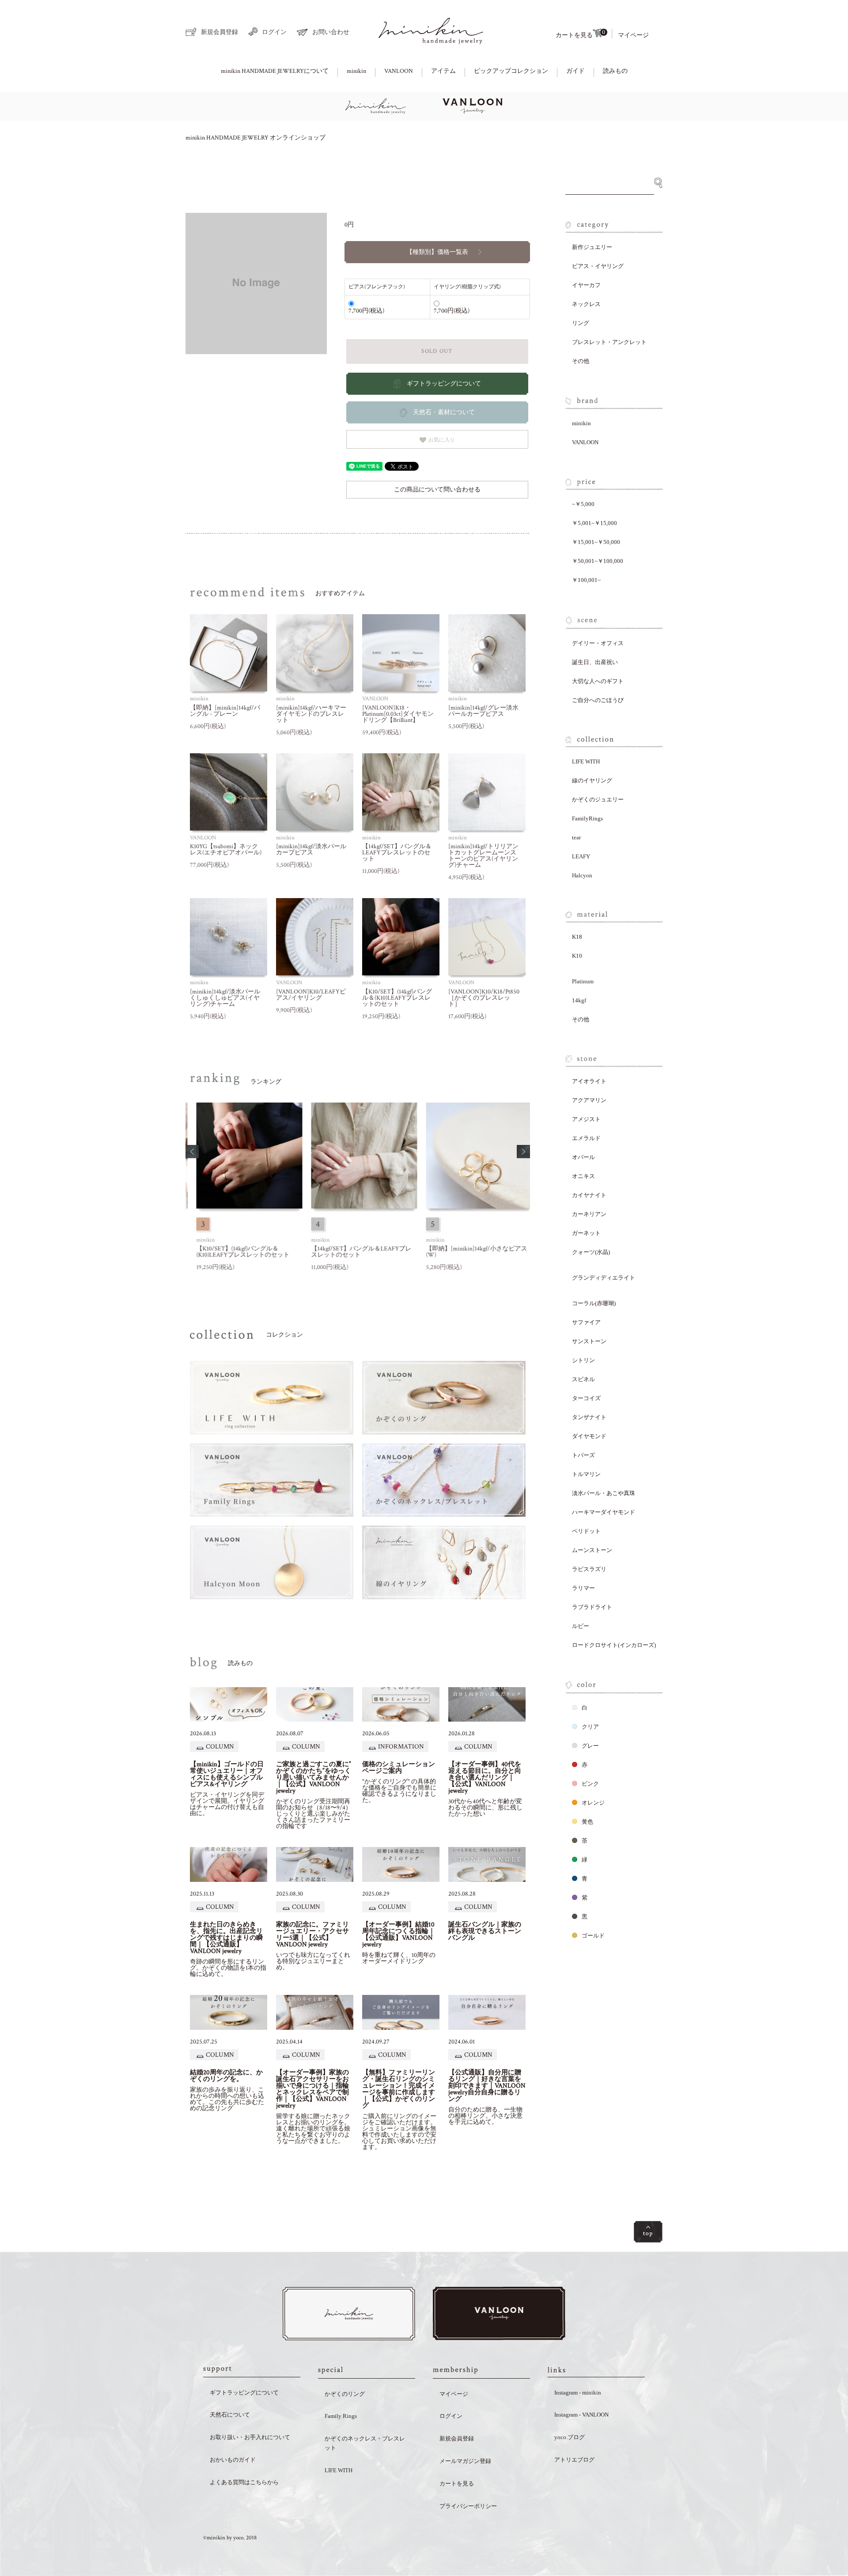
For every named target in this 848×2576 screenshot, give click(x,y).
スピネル (583, 1379)
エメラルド (586, 1138)
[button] (192, 1152)
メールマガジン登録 (465, 2461)
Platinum (583, 981)
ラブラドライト (592, 1607)
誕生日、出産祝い (595, 662)
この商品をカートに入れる (812, 2542)
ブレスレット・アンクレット (609, 342)
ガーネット (586, 1233)
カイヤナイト (589, 1195)
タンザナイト (589, 1417)
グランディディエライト (604, 1278)
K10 (577, 956)
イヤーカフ (586, 285)
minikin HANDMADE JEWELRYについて (275, 71)
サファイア (586, 1322)
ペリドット (586, 1531)
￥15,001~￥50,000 (596, 542)
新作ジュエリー (592, 247)
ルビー (581, 1626)
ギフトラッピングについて (244, 2393)
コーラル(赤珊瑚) (594, 1303)
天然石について (230, 2415)
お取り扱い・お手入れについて (250, 2437)
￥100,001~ (586, 580)
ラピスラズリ (589, 1569)
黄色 (587, 1822)
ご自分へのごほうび (598, 700)
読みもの (615, 71)
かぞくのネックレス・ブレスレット (365, 2443)
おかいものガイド (233, 2460)
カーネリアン (589, 1214)
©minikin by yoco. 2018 (230, 2538)
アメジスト (586, 1119)
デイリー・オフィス (598, 643)
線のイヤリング (592, 780)
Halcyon (582, 875)
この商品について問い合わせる (437, 490)
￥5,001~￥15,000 (594, 523)
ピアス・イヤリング (598, 266)
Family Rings (341, 2416)
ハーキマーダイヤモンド (604, 1512)
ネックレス (586, 304)
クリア (590, 1727)
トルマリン (586, 1474)
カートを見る (580, 34)
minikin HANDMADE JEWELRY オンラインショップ (256, 138)
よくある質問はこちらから (244, 2482)
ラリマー (583, 1588)
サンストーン (589, 1341)
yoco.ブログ (570, 2437)
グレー (590, 1746)
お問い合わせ (331, 32)
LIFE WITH (586, 761)
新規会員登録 (220, 32)
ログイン (274, 32)
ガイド (575, 71)
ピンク (590, 1784)
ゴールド (593, 1936)
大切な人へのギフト (598, 681)
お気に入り (441, 439)
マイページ (633, 35)
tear (576, 837)
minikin (356, 71)
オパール (583, 1157)
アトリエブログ (574, 2460)
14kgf (579, 1000)
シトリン (583, 1360)
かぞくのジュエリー (598, 799)
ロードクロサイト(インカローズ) (614, 1645)
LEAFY (581, 856)
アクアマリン (589, 1100)
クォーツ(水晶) (591, 1252)
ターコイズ (586, 1398)
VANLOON (399, 71)
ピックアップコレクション (511, 71)
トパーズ (583, 1455)
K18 (577, 937)
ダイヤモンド (589, 1436)
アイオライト (589, 1081)
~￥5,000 (583, 504)
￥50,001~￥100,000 (598, 561)
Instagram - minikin (578, 2393)
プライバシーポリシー (468, 2506)
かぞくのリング (345, 2394)
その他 (581, 361)
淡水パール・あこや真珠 (604, 1493)
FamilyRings (587, 818)
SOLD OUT (437, 351)
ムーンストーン (592, 1550)
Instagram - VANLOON (581, 2415)
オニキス (583, 1176)
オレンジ (593, 1803)
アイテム (443, 71)
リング (581, 323)
